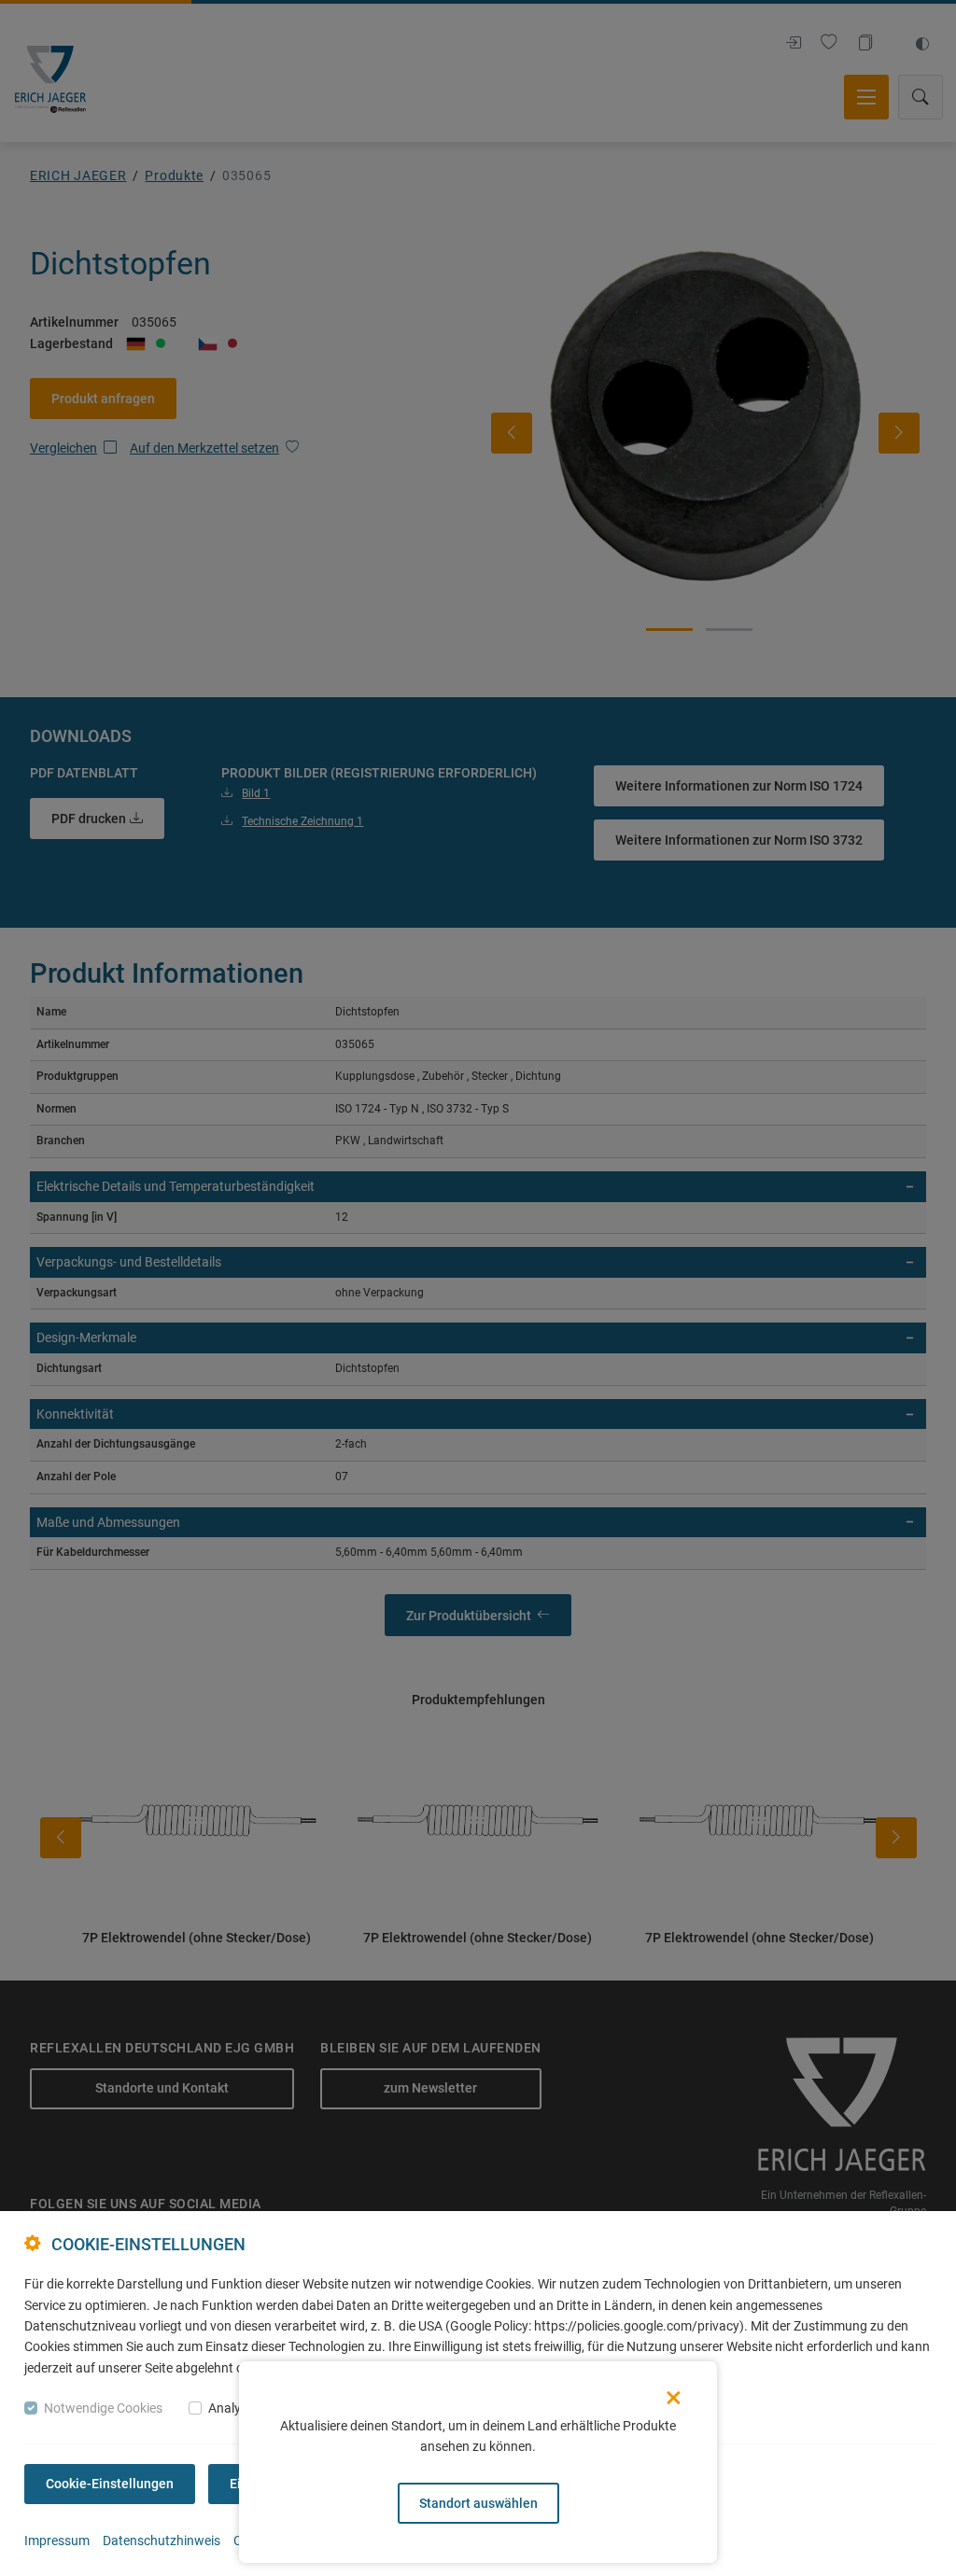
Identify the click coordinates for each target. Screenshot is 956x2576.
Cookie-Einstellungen (110, 2484)
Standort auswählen (478, 2503)
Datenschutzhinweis (162, 2541)
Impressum (57, 2541)
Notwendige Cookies (103, 2408)
